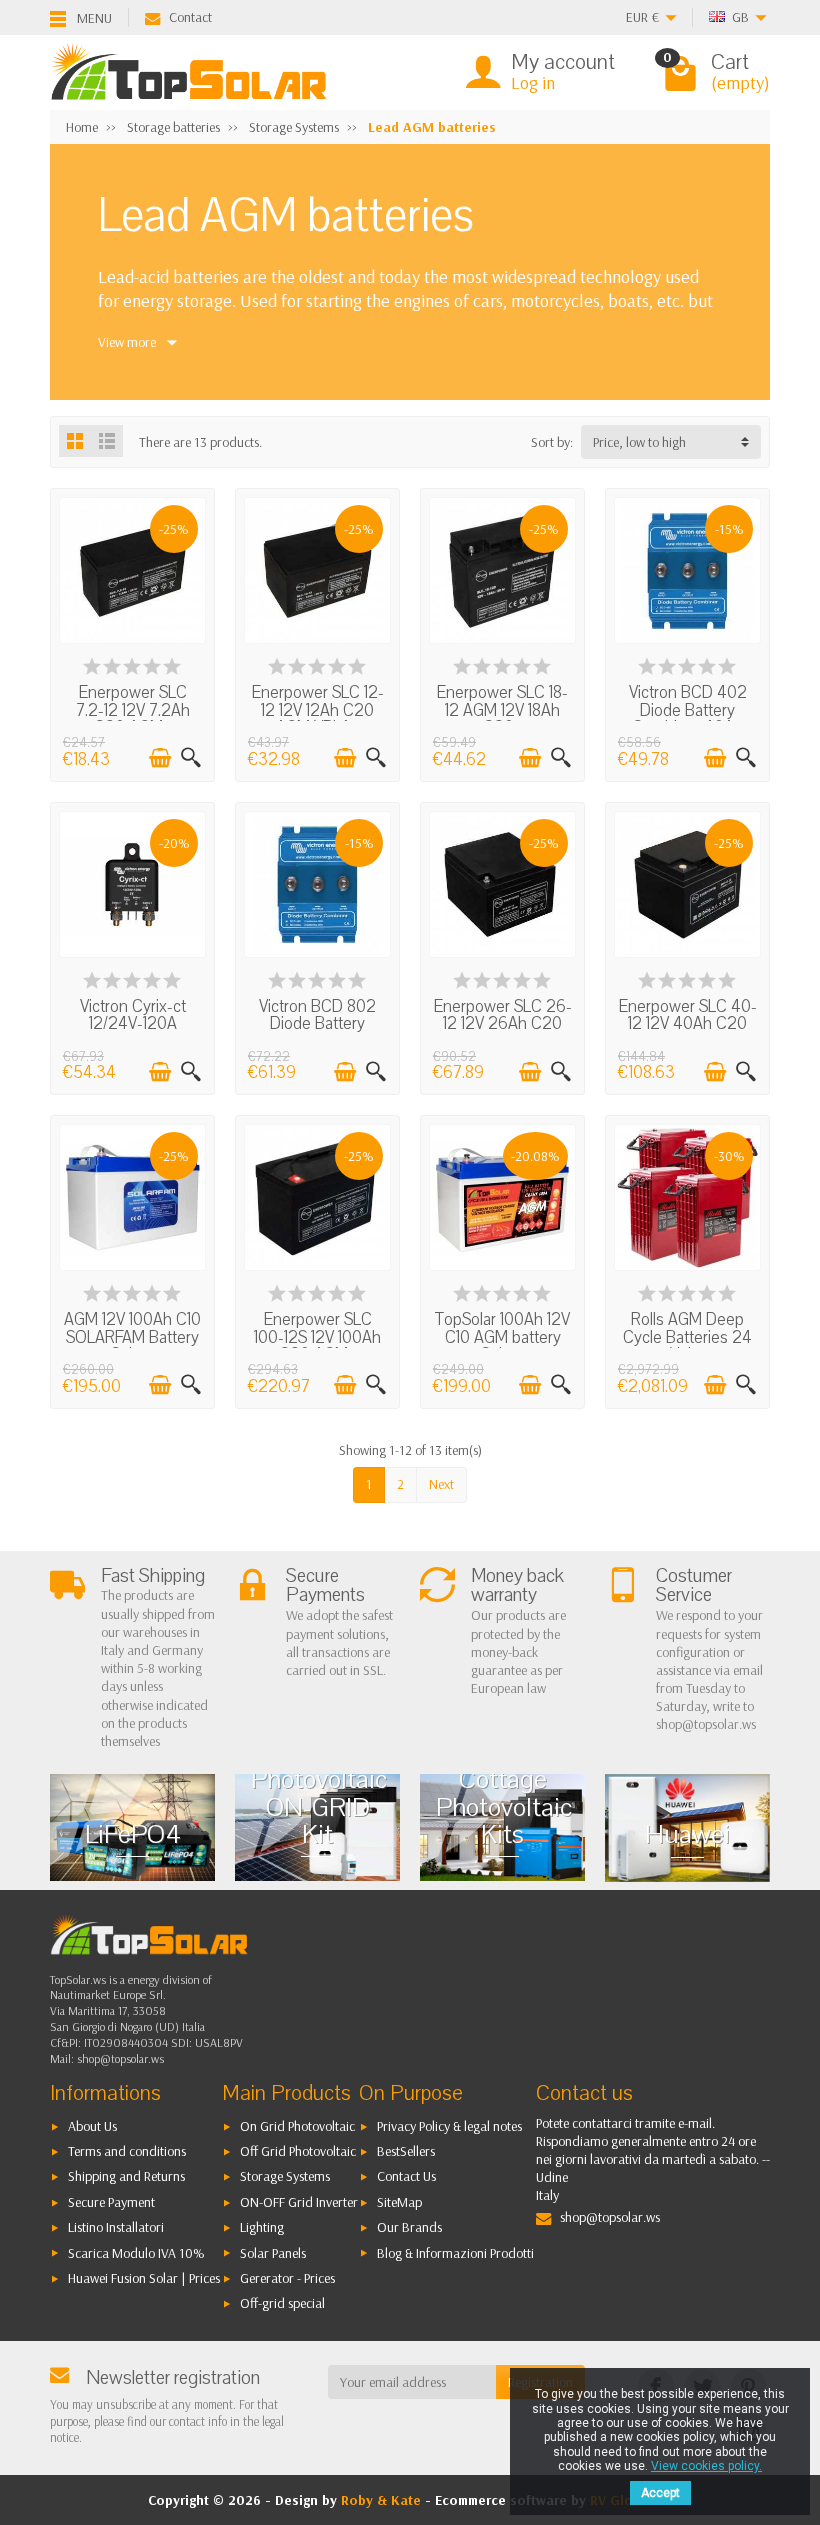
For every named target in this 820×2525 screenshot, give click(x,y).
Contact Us (406, 2176)
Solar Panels (273, 2253)
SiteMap (399, 2202)
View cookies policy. (706, 2466)
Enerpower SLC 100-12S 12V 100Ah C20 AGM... (317, 1337)
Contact (190, 17)
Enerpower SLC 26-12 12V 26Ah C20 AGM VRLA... (503, 1024)
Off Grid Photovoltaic (298, 2151)
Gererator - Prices (287, 2278)
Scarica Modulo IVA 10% (136, 2253)
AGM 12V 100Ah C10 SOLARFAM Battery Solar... (132, 1337)
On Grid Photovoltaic (297, 2126)
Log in (533, 82)
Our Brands (409, 2227)
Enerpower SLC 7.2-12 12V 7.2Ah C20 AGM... (133, 710)
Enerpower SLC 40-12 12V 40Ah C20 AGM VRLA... (688, 1024)
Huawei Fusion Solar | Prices (144, 2278)
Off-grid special (282, 2303)
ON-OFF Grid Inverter (299, 2202)
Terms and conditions (127, 2151)
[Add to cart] (160, 758)
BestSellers (406, 2151)
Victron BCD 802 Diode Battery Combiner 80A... (317, 1024)
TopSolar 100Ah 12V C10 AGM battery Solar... (502, 1337)
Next (441, 1484)
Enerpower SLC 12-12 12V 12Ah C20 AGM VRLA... (318, 710)
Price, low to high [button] (639, 442)
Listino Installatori (116, 2227)
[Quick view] (191, 758)
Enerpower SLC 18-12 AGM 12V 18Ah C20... (502, 710)
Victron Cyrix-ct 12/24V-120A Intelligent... (133, 1024)
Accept (660, 2493)
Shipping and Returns (126, 2176)
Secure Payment (111, 2202)
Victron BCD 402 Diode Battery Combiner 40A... (688, 710)
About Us (92, 2126)
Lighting (262, 2227)
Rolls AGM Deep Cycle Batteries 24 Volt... (687, 1337)
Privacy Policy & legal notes (449, 2126)
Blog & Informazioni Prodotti (455, 2253)
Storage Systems (285, 2176)
